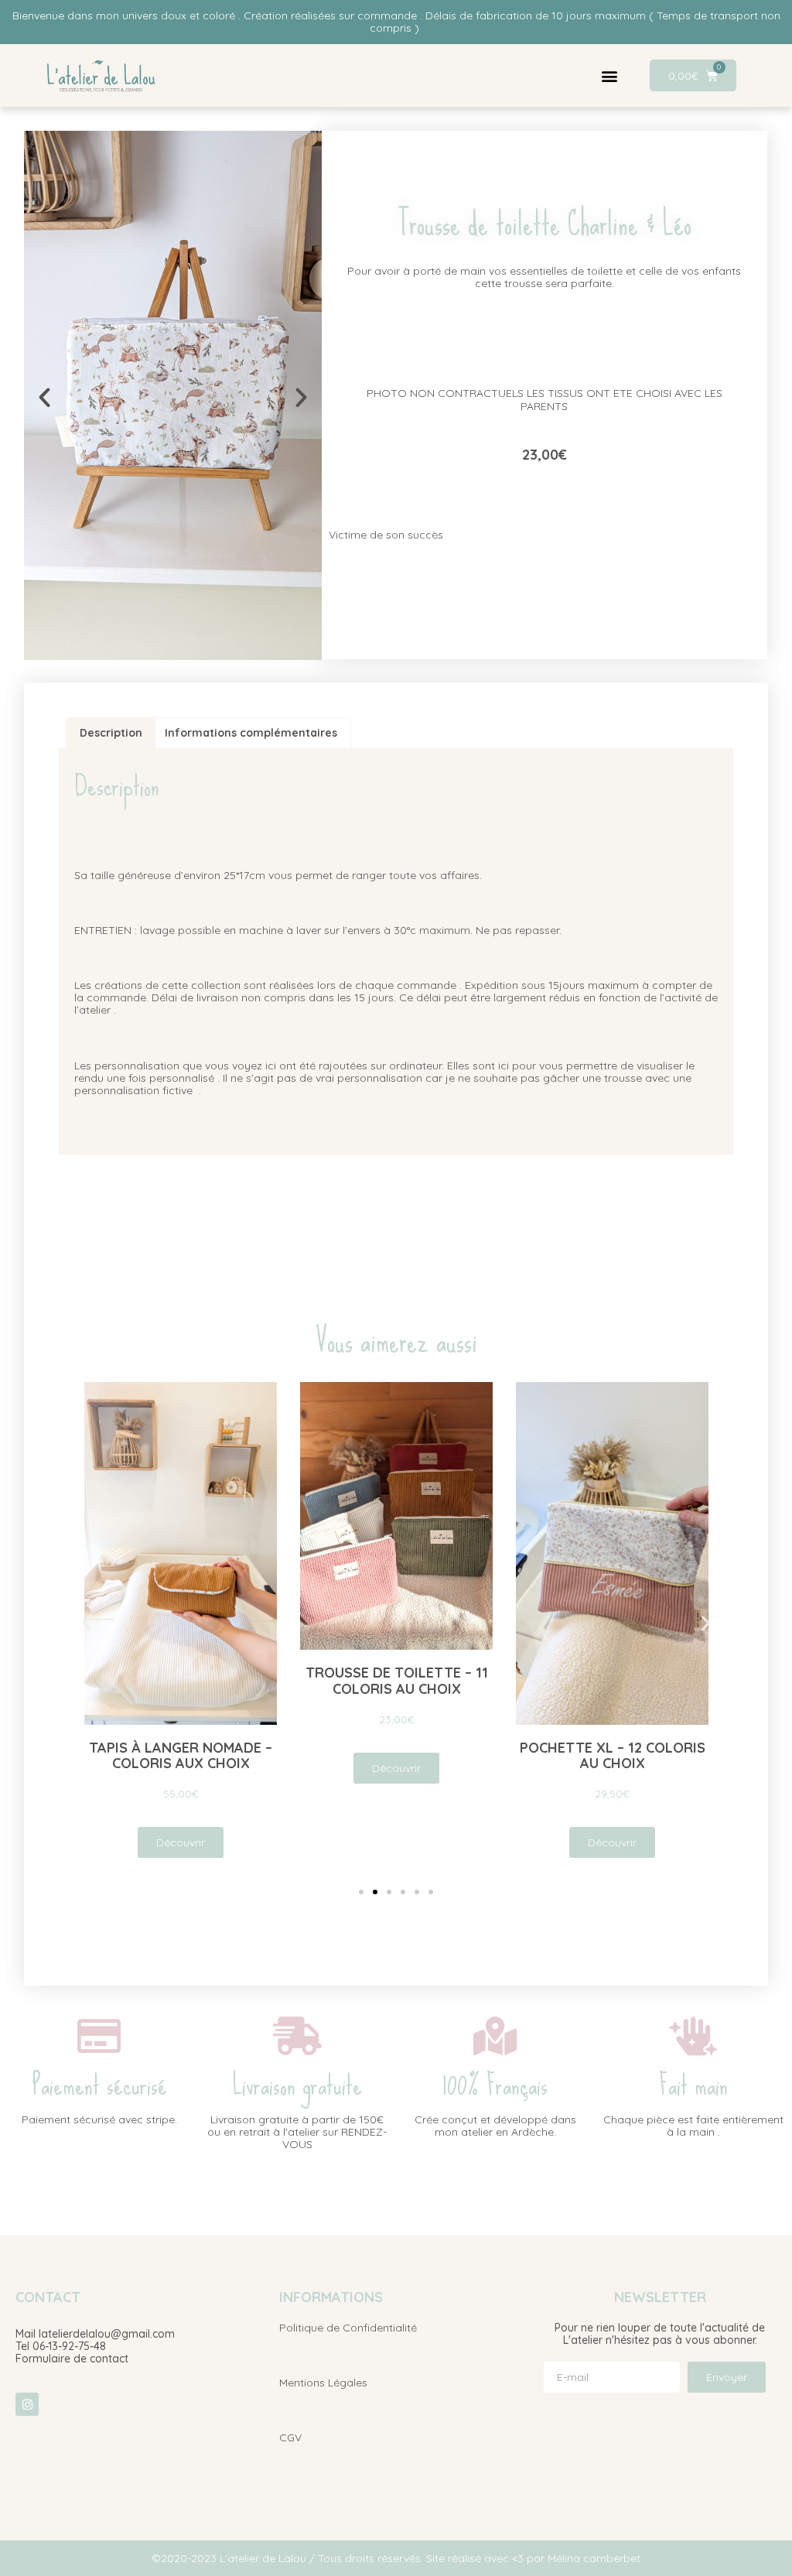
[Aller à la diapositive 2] (375, 1892)
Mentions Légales (323, 2383)
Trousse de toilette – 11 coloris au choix (396, 1681)
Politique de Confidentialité (348, 2328)
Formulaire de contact (72, 2359)
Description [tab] (111, 733)
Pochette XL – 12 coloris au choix (612, 1755)
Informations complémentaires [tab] (251, 733)
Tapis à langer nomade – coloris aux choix (181, 1755)
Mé (555, 2558)
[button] (609, 75)
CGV (290, 2437)
